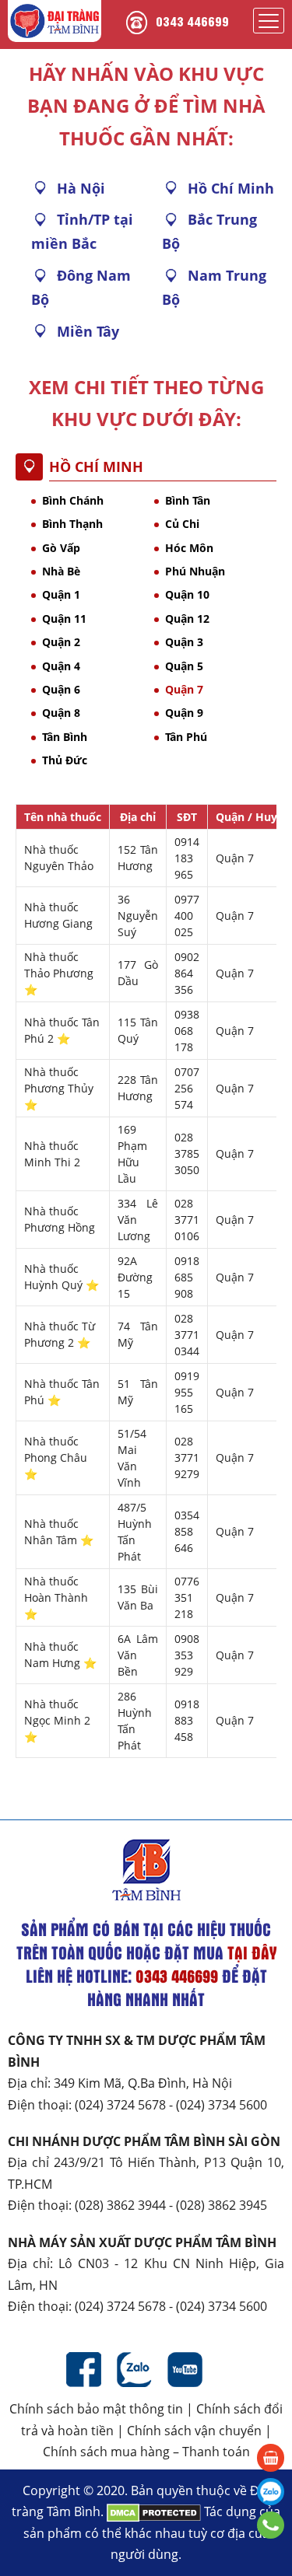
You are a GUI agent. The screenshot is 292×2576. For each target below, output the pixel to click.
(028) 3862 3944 (120, 2205)
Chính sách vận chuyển (194, 2431)
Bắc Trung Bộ (209, 231)
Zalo (134, 2370)
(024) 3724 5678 (120, 2105)
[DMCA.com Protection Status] (154, 2511)
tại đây (252, 1952)
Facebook (84, 2370)
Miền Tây (88, 331)
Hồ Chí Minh (231, 188)
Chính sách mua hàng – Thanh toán (146, 2452)
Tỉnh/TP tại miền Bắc (82, 231)
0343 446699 (192, 21)
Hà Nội (81, 188)
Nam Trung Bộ (214, 287)
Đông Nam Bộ (81, 287)
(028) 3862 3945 (222, 2205)
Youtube (185, 2370)
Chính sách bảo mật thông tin (96, 2409)
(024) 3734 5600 (222, 2105)
